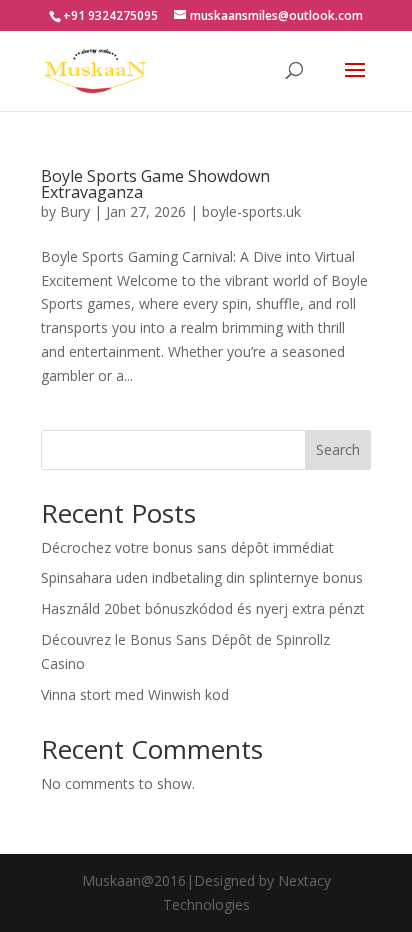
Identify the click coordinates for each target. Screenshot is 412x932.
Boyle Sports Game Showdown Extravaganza (155, 184)
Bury (75, 211)
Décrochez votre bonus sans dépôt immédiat (187, 547)
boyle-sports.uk (251, 211)
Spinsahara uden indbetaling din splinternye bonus (202, 577)
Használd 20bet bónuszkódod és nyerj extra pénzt (203, 608)
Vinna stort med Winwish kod (135, 694)
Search (338, 449)
